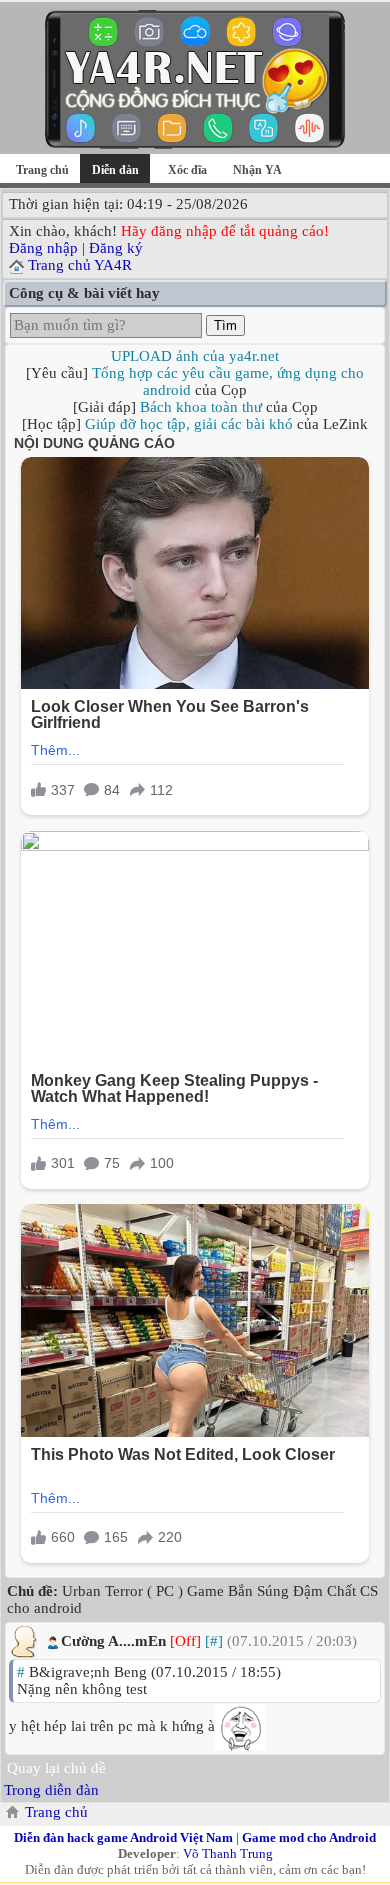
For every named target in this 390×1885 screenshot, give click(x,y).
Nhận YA (257, 170)
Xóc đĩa (187, 170)
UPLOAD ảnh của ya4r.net (195, 356)
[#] (214, 1641)
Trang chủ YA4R (80, 265)
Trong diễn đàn (51, 1790)
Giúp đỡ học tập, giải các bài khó (189, 424)
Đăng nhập (43, 248)
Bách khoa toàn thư (201, 407)
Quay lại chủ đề (56, 1768)
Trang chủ (42, 170)
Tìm (225, 325)
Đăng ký (116, 248)
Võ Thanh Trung (228, 1853)
